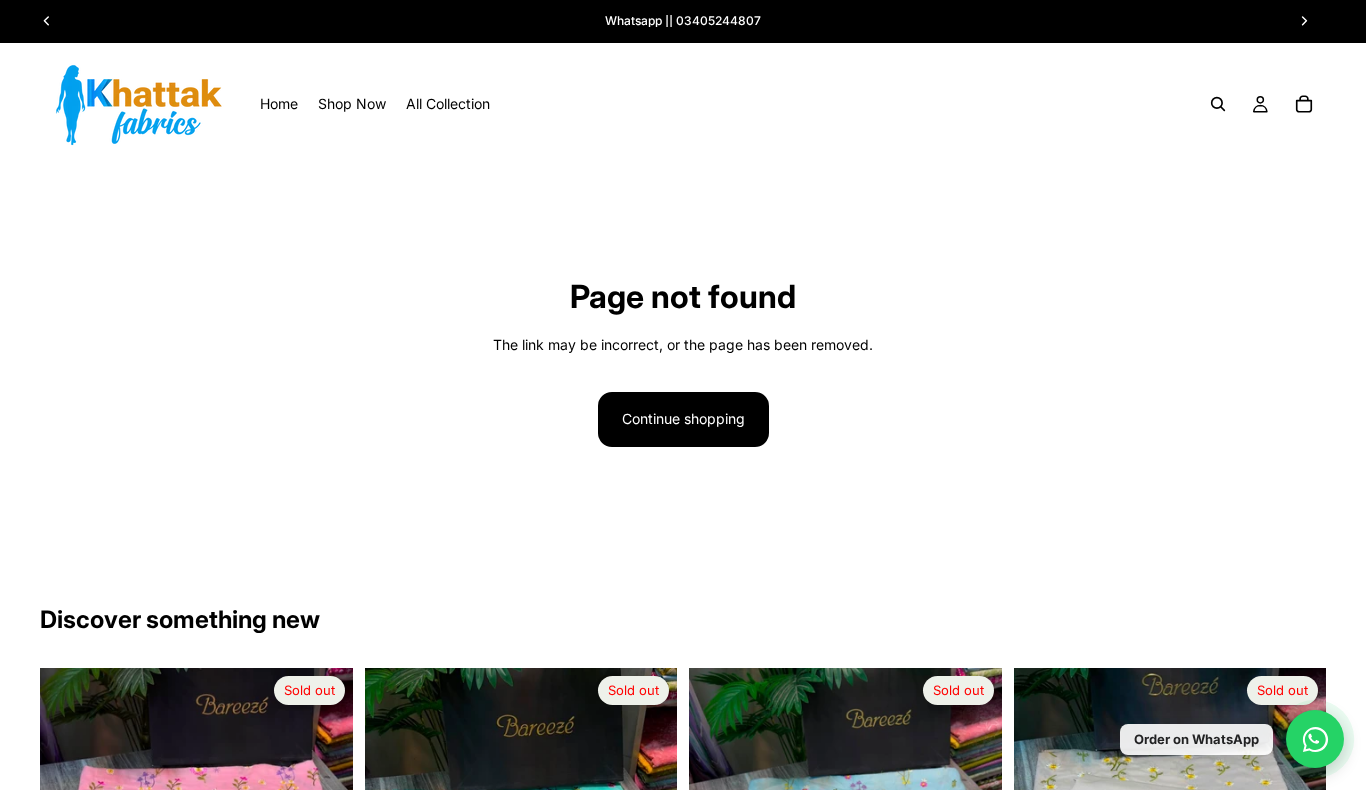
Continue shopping (683, 418)
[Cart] (1304, 104)
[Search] (1218, 104)
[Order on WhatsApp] (1315, 739)
